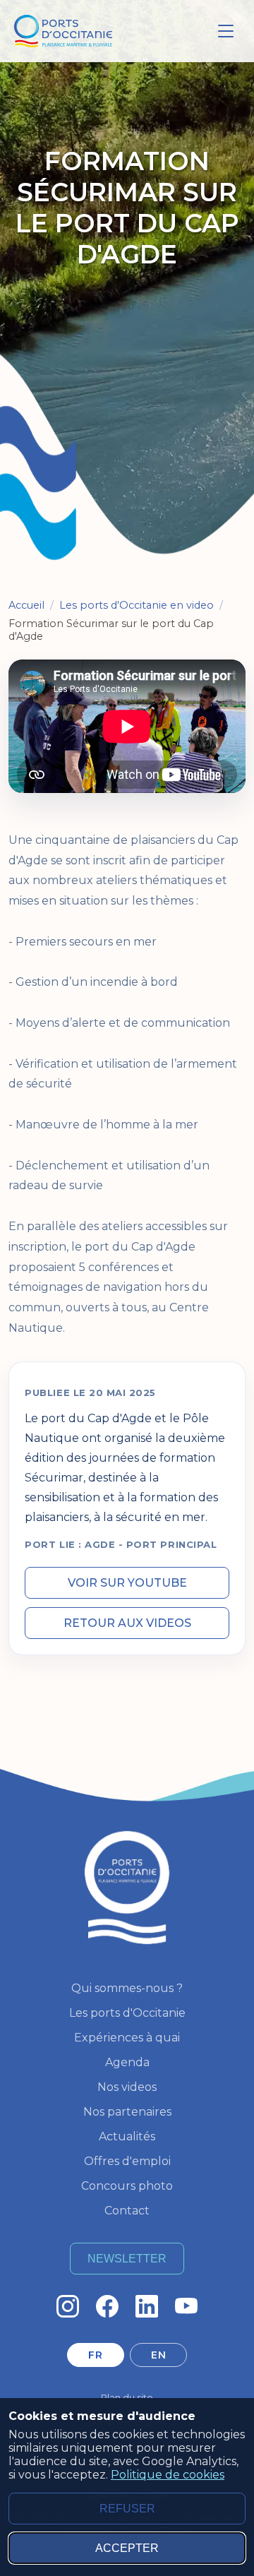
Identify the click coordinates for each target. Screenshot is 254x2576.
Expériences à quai (127, 2038)
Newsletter (127, 2259)
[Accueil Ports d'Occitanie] (63, 31)
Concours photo (127, 2186)
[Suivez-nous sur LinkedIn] (147, 2306)
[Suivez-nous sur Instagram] (68, 2306)
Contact (127, 2211)
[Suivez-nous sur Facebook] (107, 2306)
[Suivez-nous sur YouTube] (186, 2306)
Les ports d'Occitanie (127, 2013)
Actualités (127, 2136)
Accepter (127, 2548)
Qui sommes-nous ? (127, 1988)
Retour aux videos (127, 1623)
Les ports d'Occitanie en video (137, 605)
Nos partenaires (127, 2112)
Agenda (127, 2062)
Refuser (127, 2509)
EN (158, 2355)
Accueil (26, 605)
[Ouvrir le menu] (226, 31)
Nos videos (127, 2087)
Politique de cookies (168, 2475)
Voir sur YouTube (127, 1583)
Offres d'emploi (127, 2161)
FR (95, 2355)
